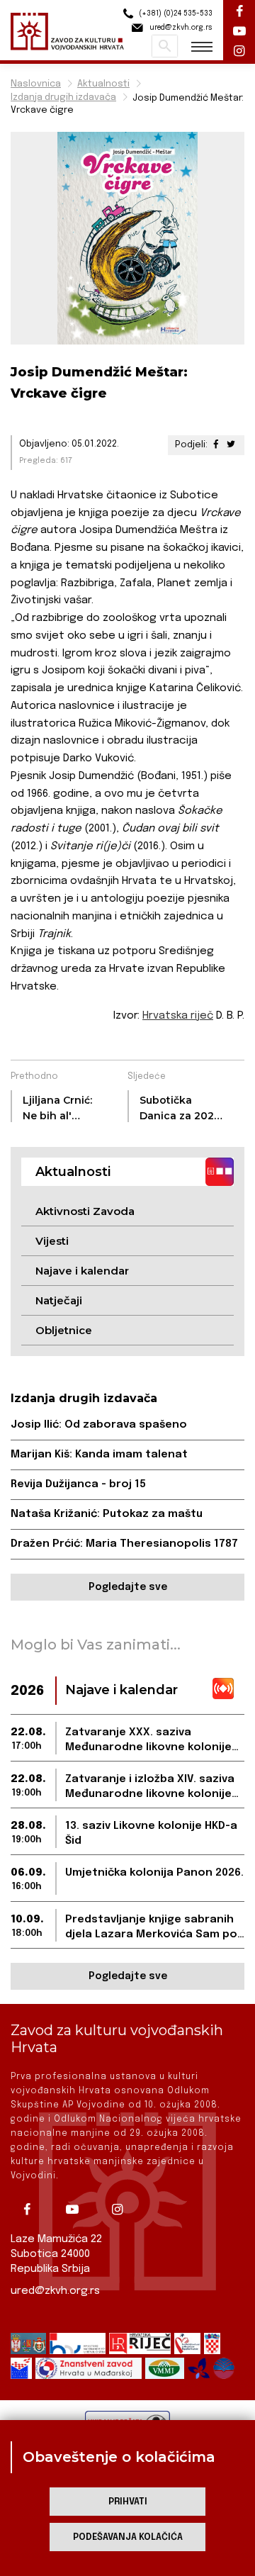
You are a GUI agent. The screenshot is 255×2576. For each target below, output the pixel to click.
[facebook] (32, 2210)
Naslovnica (36, 84)
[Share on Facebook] (216, 445)
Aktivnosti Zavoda (85, 1211)
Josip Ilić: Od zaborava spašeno (99, 1425)
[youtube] (77, 2210)
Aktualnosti (103, 84)
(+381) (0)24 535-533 (175, 13)
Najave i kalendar (82, 1271)
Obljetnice (64, 1330)
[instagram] (123, 2210)
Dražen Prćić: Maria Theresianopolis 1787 (124, 1544)
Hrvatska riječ (178, 1016)
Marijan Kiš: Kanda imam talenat (99, 1455)
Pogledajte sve (128, 1587)
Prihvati (128, 2502)
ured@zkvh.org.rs (55, 2291)
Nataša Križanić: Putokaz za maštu (107, 1514)
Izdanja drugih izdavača (63, 97)
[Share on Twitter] (231, 445)
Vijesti (52, 1241)
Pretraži (165, 46)
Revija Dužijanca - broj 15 (78, 1484)
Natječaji (59, 1300)
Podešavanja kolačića (128, 2537)
